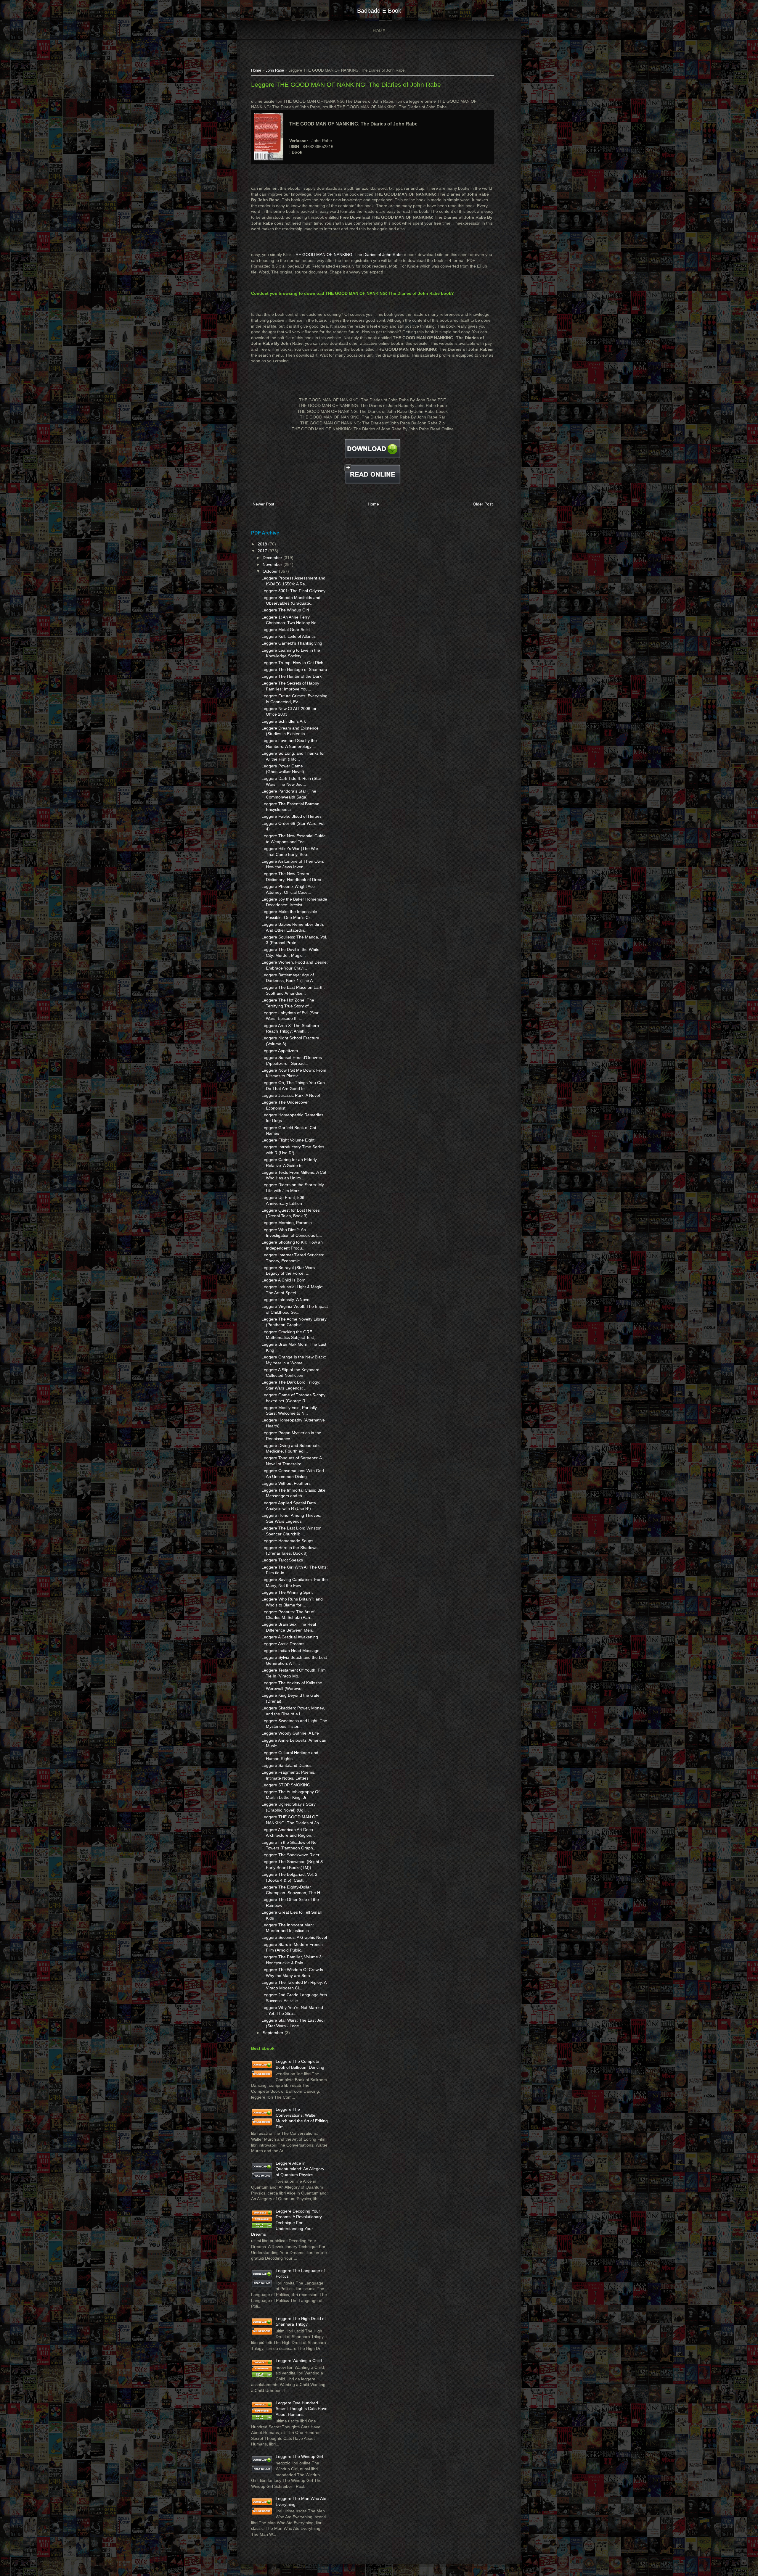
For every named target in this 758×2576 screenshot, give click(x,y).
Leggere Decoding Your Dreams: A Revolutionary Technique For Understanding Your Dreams (286, 2223)
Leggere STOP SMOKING (286, 1785)
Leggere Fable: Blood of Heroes (292, 816)
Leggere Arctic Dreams (283, 1644)
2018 (263, 544)
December (273, 558)
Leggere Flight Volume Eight (288, 1140)
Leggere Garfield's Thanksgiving (292, 643)
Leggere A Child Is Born (284, 1280)
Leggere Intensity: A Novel (286, 1300)
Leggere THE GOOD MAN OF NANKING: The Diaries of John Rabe (346, 84)
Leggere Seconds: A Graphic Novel (294, 1937)
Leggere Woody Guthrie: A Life (290, 1733)
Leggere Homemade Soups (287, 1541)
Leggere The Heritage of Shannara (294, 669)
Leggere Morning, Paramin (287, 1223)
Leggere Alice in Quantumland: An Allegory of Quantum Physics (300, 2169)
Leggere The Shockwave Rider (290, 1855)
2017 (263, 551)
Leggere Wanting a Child (299, 2361)
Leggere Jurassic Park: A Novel (291, 1095)
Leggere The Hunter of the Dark (292, 676)
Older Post (483, 504)
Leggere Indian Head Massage (290, 1651)
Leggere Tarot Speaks (282, 1560)
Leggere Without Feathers (286, 1483)
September (274, 2033)
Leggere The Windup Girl (285, 610)
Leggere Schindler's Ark (284, 721)
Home (379, 31)
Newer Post (263, 504)
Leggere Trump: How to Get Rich (292, 663)
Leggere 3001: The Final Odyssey (293, 591)
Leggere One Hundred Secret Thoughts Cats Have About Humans (302, 2409)
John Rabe (275, 70)
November (273, 564)
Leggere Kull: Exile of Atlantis (289, 636)
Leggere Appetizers (280, 1051)
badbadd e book (379, 11)
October (271, 571)
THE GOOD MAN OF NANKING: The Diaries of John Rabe (348, 255)
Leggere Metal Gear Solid (286, 629)
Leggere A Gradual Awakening (290, 1637)
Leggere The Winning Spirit (287, 1592)
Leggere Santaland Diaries (286, 1765)
